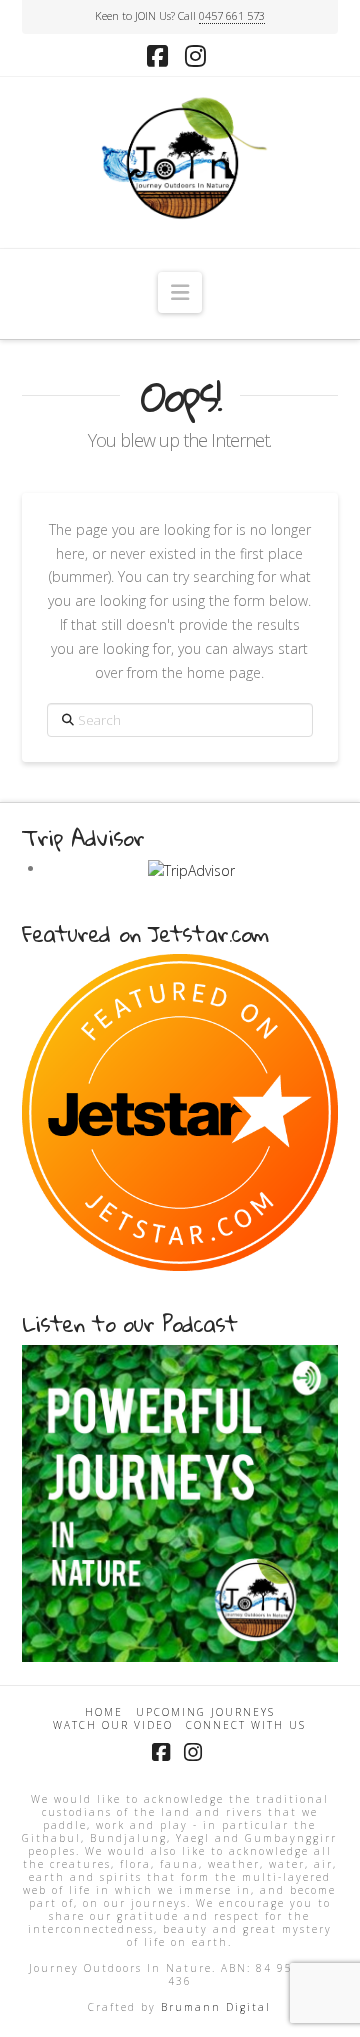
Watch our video (113, 1725)
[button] (180, 292)
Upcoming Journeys (205, 1712)
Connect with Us (246, 1725)
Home (104, 1712)
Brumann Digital (216, 2007)
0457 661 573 (232, 15)
